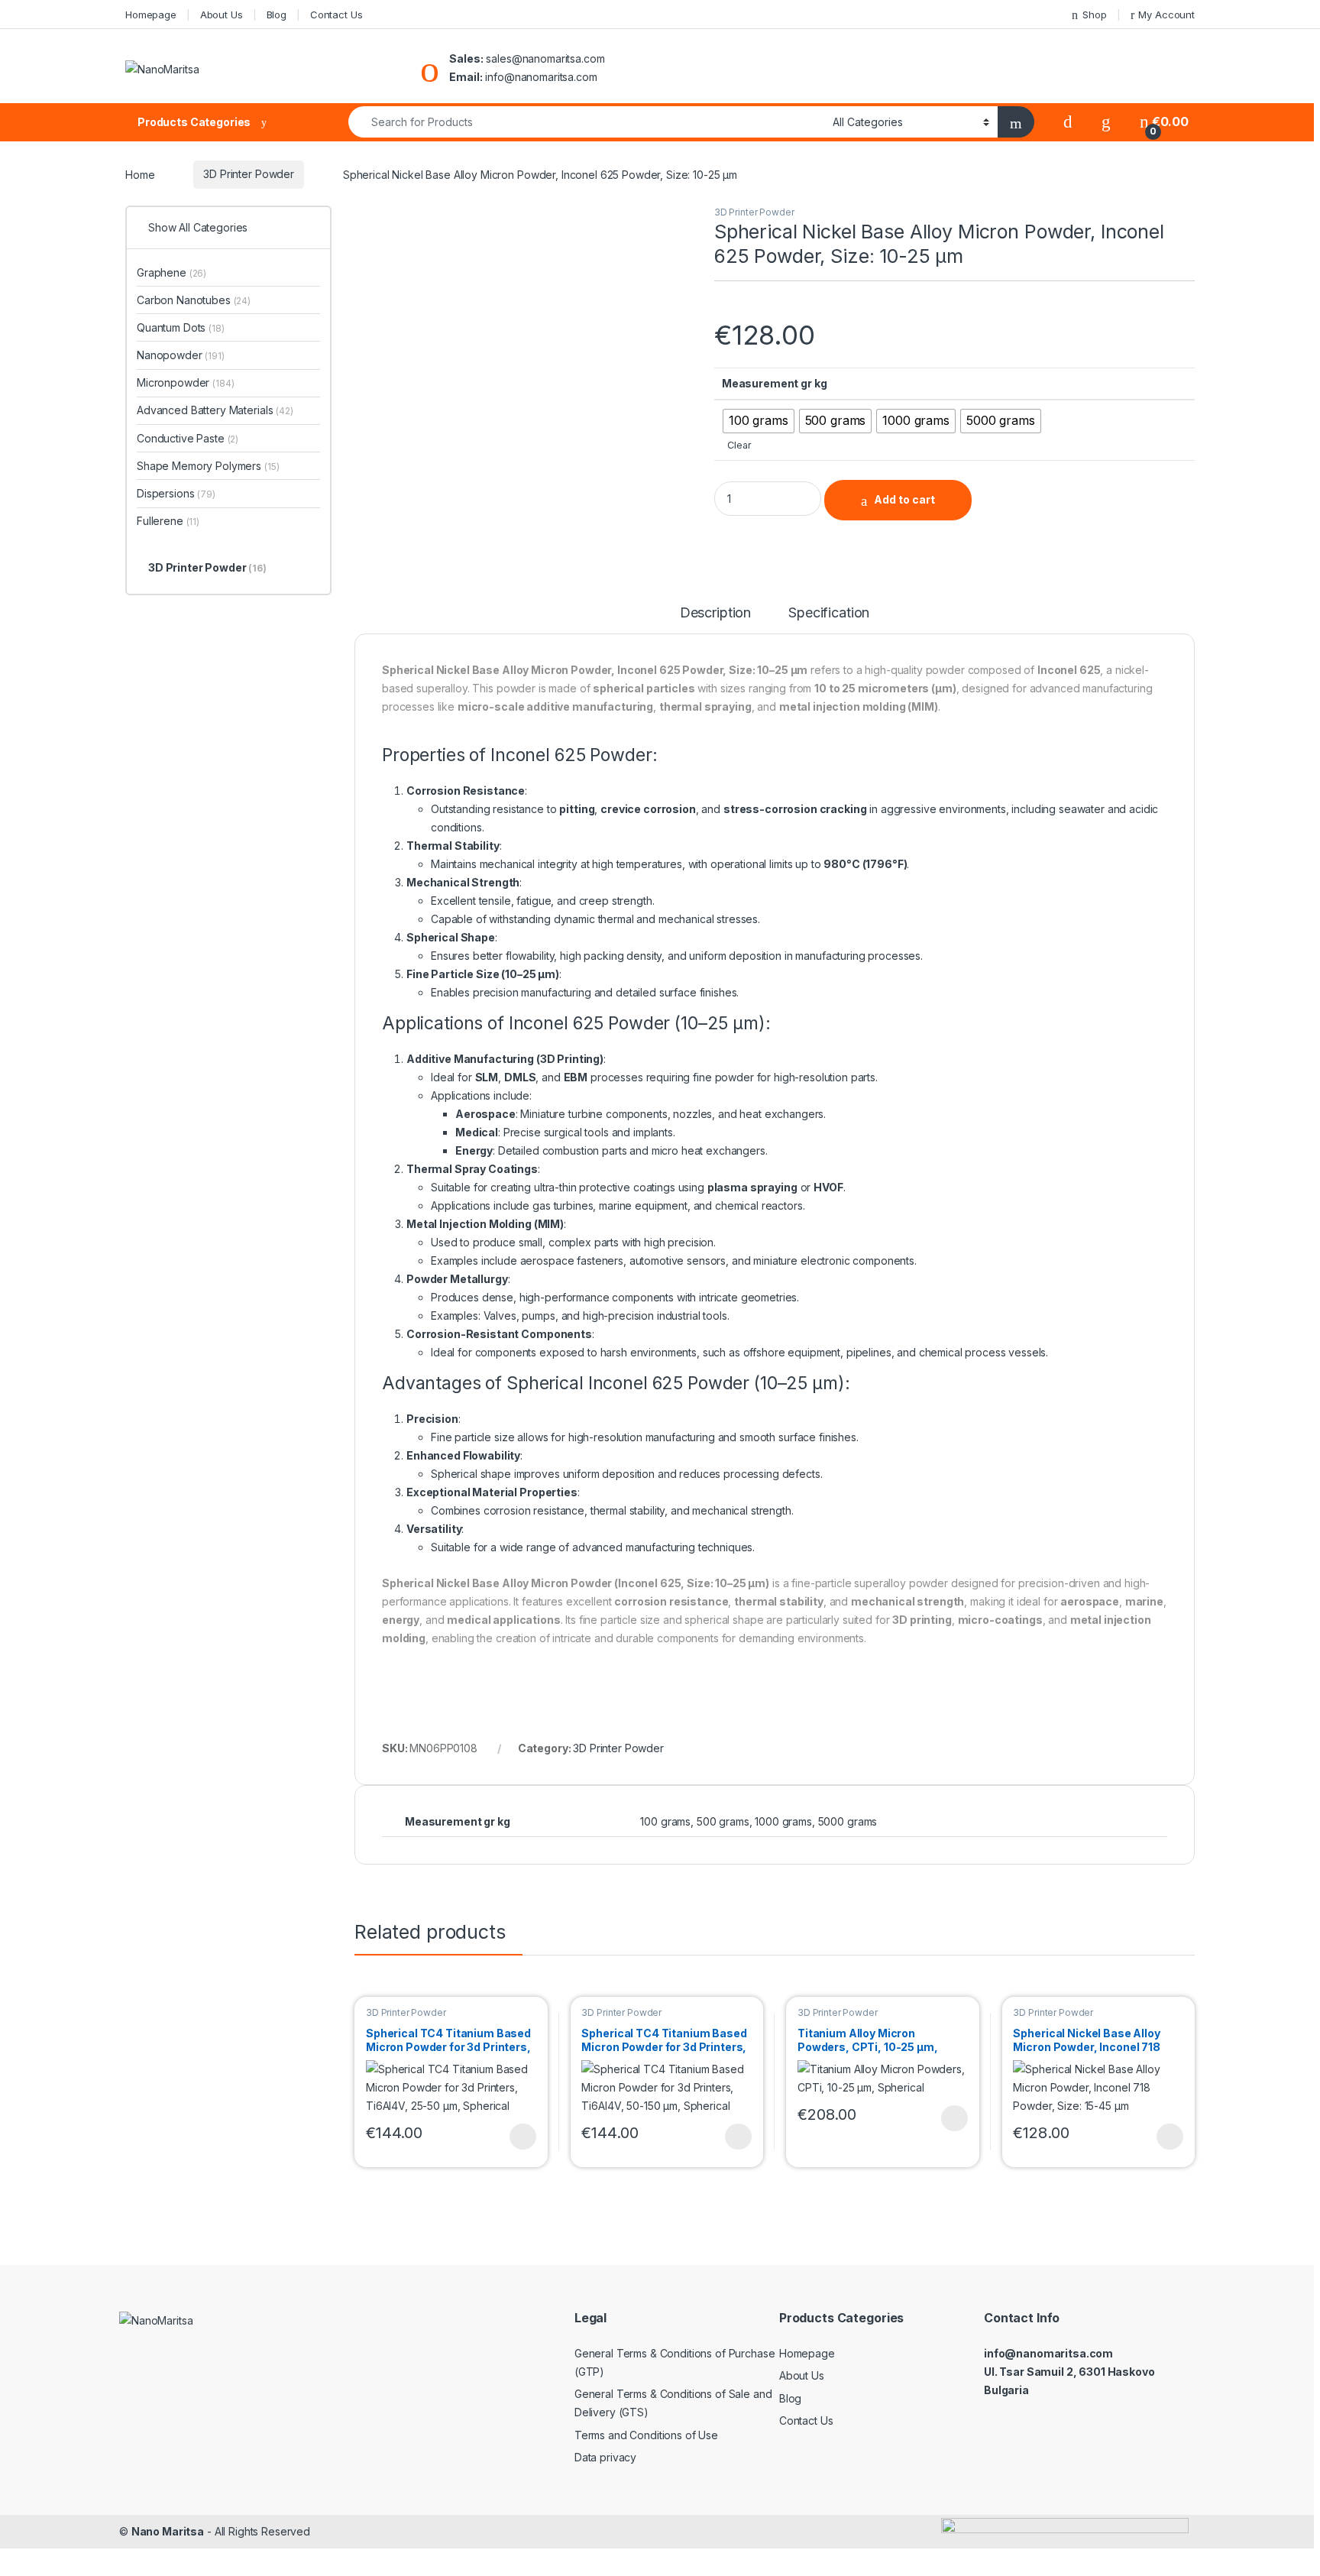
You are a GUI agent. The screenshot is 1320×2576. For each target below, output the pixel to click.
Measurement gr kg (775, 383)
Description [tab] (715, 613)
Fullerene (168, 521)
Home (140, 174)
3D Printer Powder (249, 174)
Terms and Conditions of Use (646, 2435)
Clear (739, 445)
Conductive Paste (188, 438)
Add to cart (904, 499)
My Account (1166, 15)
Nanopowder (181, 355)
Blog (277, 15)
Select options (518, 2137)
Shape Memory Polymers (208, 466)
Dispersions (176, 493)
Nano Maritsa (168, 2531)
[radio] (759, 421)
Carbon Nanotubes (194, 300)
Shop (1094, 15)
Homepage (151, 15)
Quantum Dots (181, 327)
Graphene (171, 272)
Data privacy (605, 2457)
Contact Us (336, 15)
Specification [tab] (829, 613)
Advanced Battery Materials (215, 410)
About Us (222, 15)
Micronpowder (186, 382)
